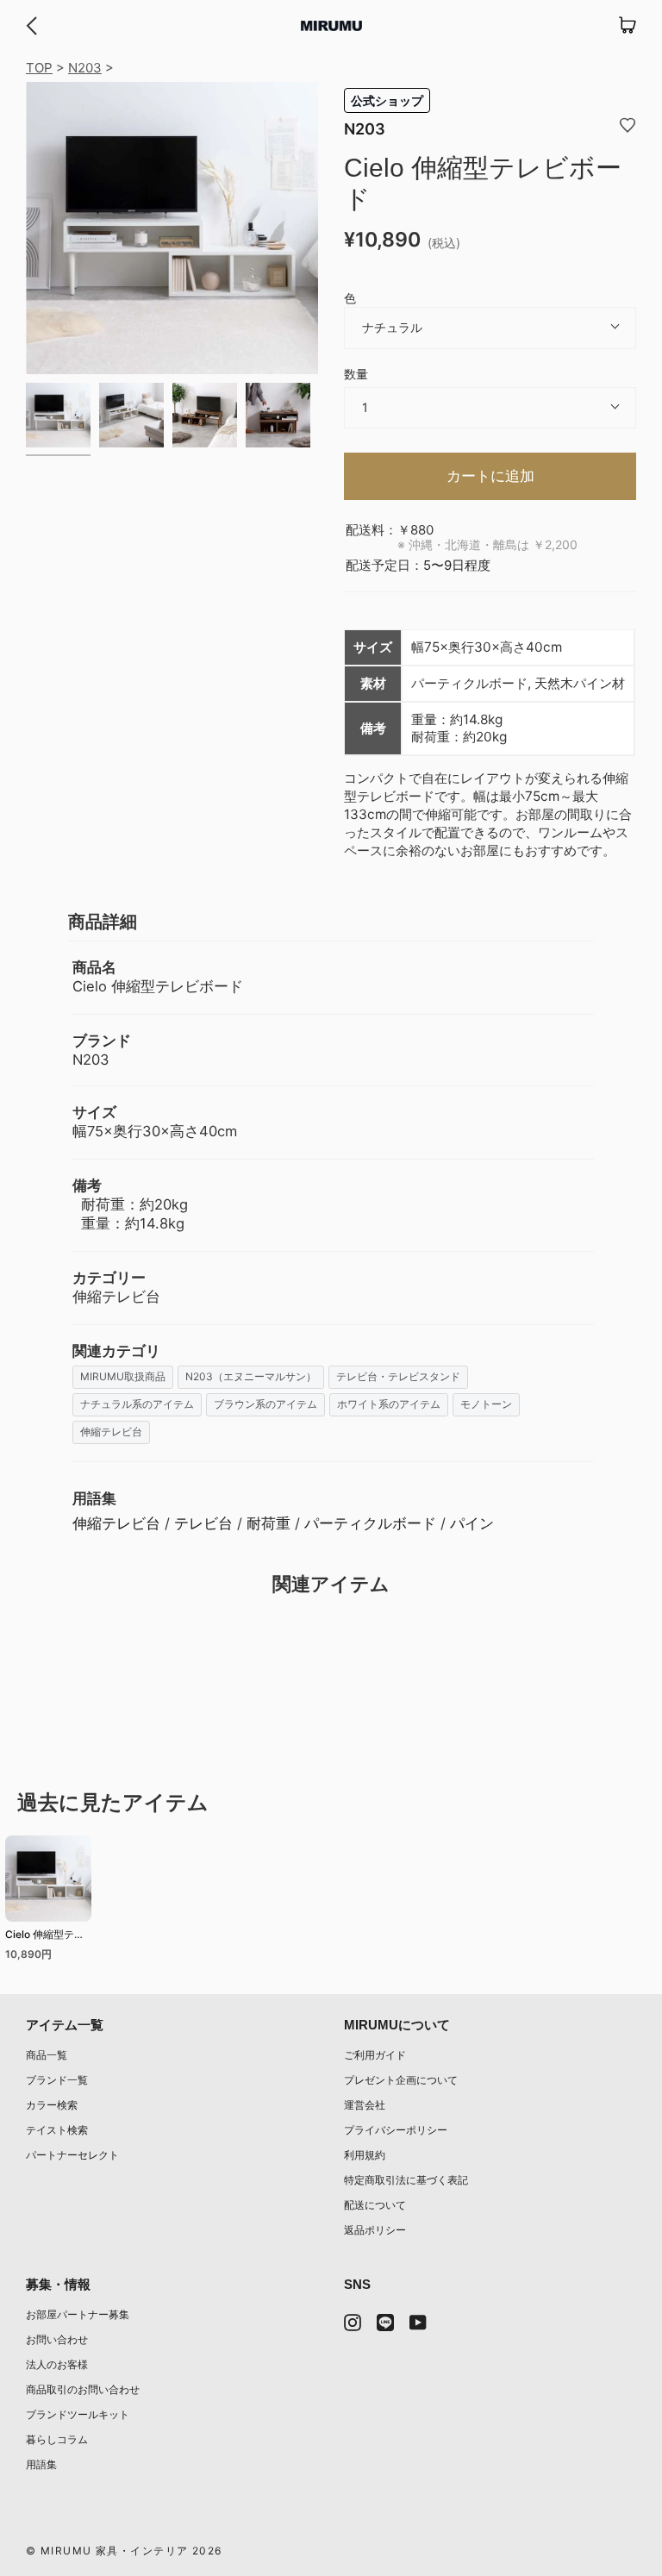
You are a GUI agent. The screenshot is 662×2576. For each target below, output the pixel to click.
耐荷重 (269, 1523)
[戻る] (31, 26)
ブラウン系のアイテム (265, 1404)
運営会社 (365, 2105)
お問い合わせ (57, 2339)
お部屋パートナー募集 (78, 2314)
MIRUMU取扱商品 (123, 1376)
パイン (472, 1523)
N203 (85, 68)
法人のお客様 (57, 2364)
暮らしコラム (57, 2439)
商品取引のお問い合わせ (83, 2389)
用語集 (41, 2464)
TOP (39, 68)
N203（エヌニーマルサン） (251, 1376)
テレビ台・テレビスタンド (398, 1376)
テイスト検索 (57, 2130)
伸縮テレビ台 (111, 1432)
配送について (375, 2205)
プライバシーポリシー (396, 2130)
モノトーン (486, 1404)
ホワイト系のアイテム (389, 1404)
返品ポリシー (375, 2230)
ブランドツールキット (78, 2414)
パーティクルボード (370, 1523)
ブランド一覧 (57, 2080)
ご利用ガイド (375, 2055)
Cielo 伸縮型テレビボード (45, 1937)
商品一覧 (47, 2055)
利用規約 (365, 2155)
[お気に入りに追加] (628, 124)
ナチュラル (392, 327)
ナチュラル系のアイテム (137, 1404)
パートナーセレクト (72, 2155)
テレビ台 (203, 1523)
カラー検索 (52, 2105)
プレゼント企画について (401, 2080)
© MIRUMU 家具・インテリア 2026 (124, 2551)
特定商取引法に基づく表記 (406, 2180)
